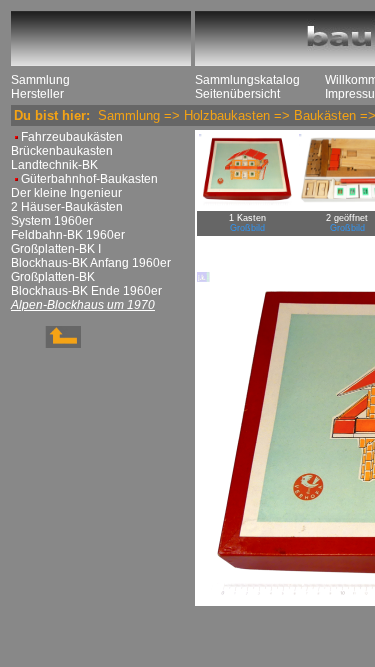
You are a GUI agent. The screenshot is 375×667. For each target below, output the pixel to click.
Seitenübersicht (237, 94)
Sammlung (40, 80)
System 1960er (52, 221)
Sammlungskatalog (247, 80)
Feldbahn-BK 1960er (68, 235)
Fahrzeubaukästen (72, 137)
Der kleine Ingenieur (66, 193)
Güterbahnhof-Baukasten (89, 179)
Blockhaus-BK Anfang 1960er (91, 263)
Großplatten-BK (53, 277)
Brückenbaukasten (62, 151)
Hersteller (37, 94)
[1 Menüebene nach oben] (46, 344)
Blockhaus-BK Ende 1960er (86, 291)
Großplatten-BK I (56, 249)
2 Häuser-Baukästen (67, 207)
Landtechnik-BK (54, 165)
